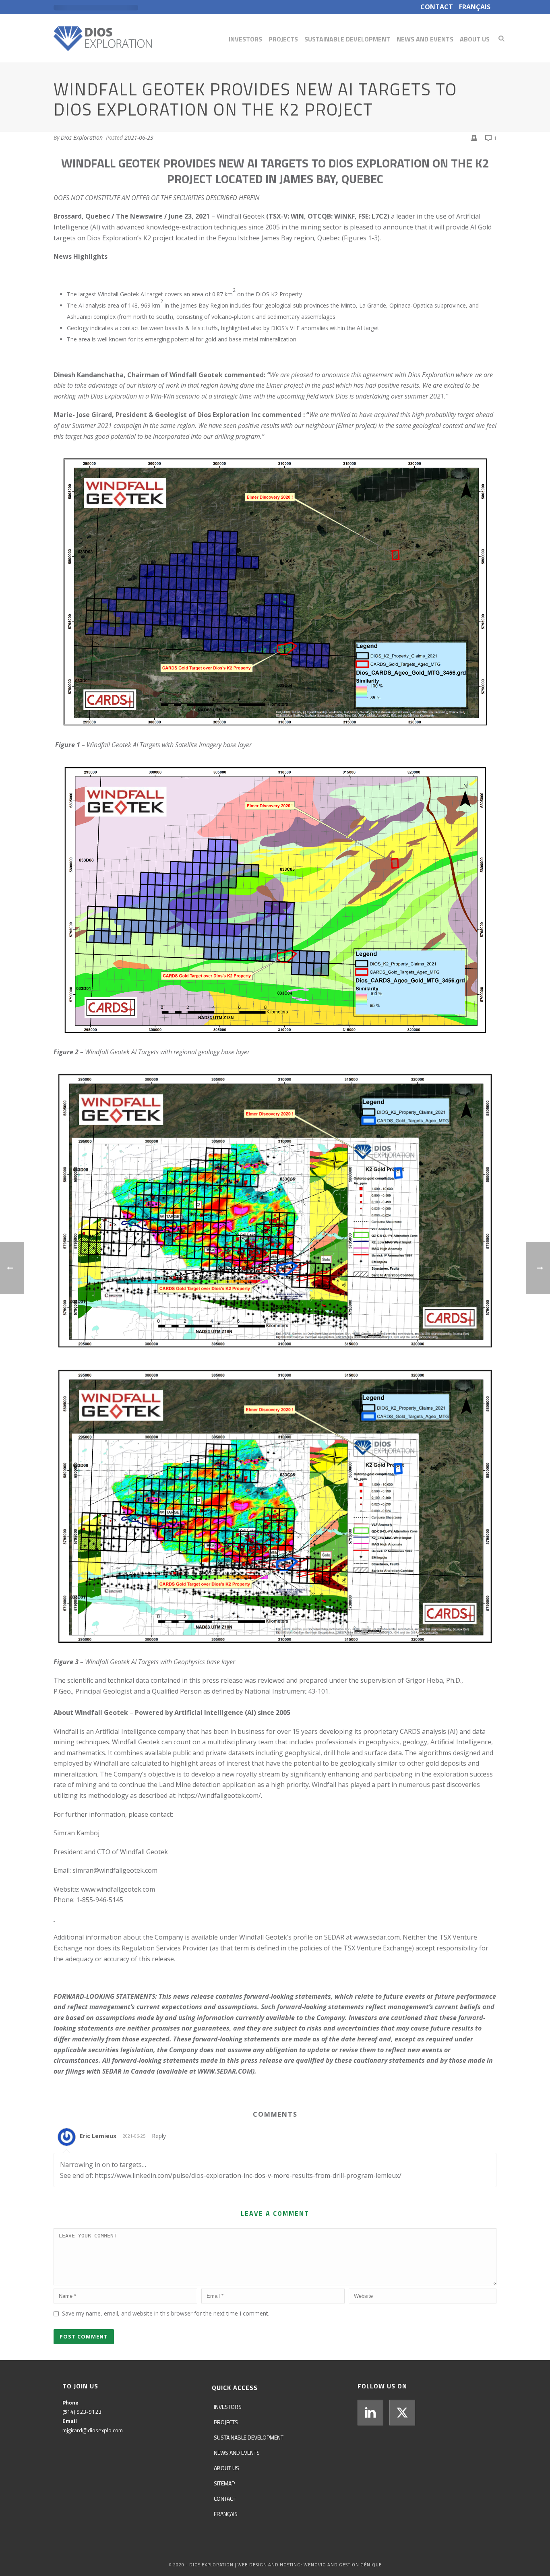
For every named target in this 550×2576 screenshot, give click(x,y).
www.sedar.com (377, 1937)
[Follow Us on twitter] (402, 2413)
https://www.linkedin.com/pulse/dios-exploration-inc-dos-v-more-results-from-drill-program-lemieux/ (248, 2175)
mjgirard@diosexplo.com (93, 2430)
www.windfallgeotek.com (118, 1889)
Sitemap (224, 2483)
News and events (425, 39)
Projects (283, 39)
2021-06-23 (139, 137)
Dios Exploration (82, 137)
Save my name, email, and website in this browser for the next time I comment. (166, 2313)
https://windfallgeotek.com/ (219, 1795)
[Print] (474, 138)
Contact (225, 2499)
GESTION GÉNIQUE (360, 2565)
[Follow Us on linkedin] (370, 2413)
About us (475, 39)
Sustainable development (347, 39)
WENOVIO (315, 2565)
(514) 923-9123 (82, 2412)
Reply (159, 2136)
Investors (245, 39)
